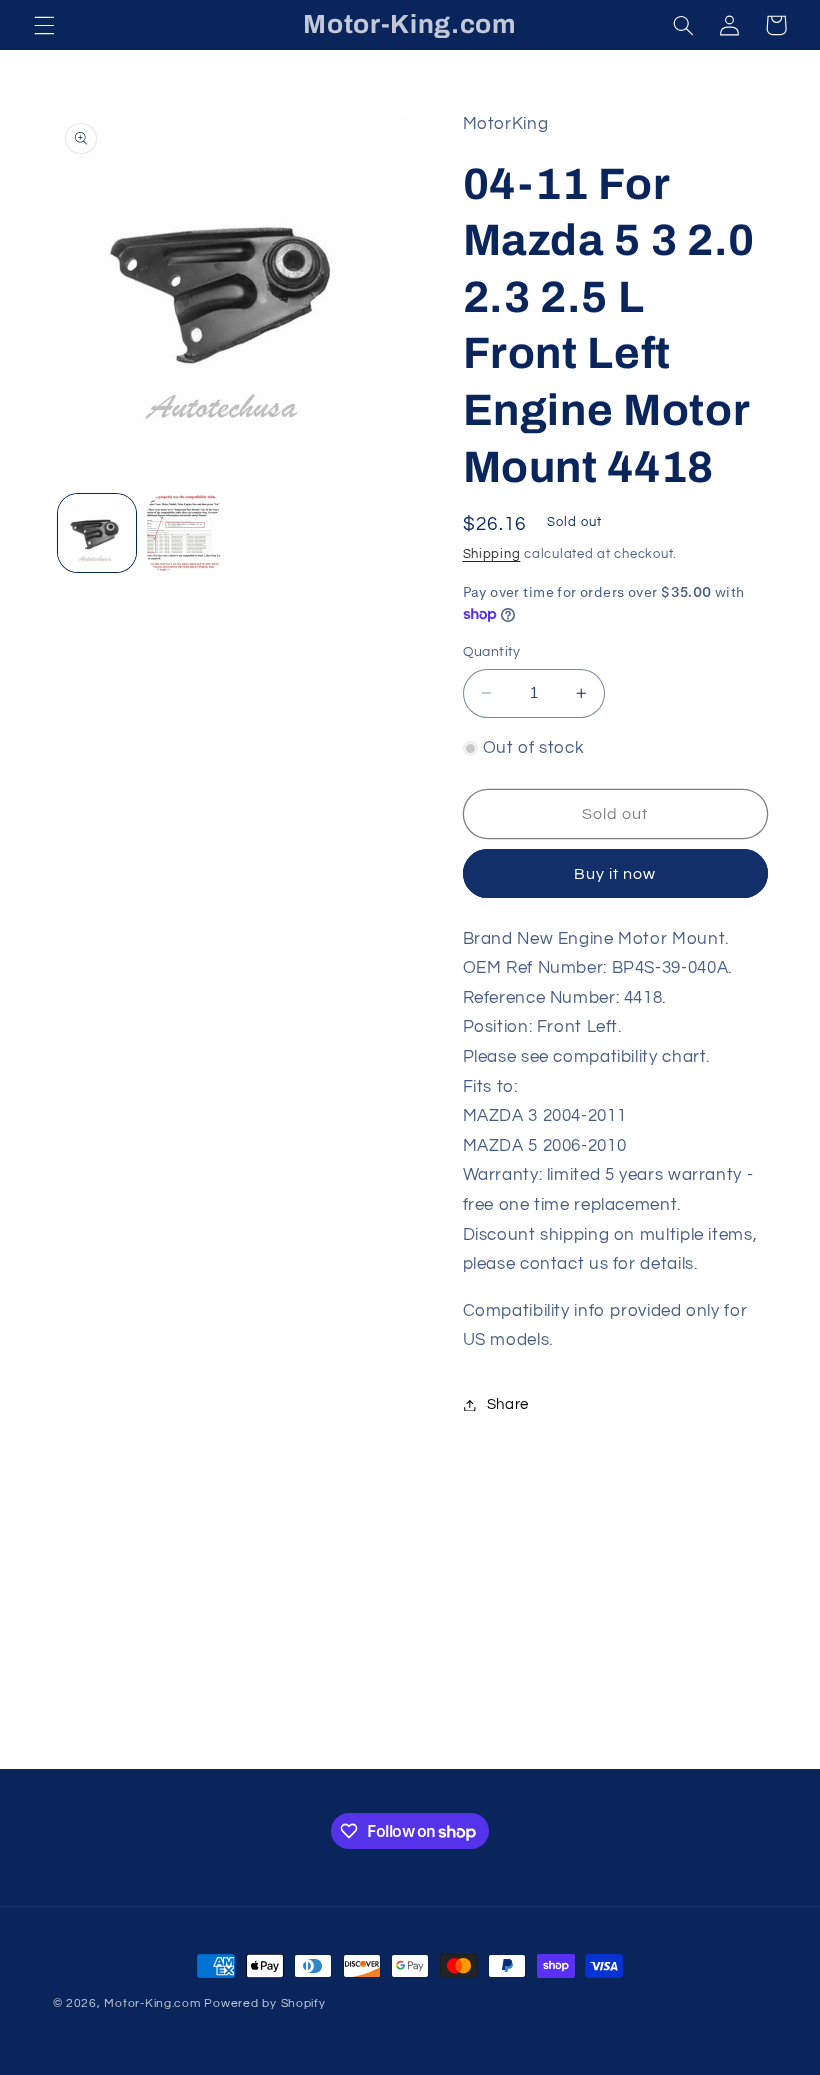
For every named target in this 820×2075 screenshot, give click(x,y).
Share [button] (508, 1404)
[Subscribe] (575, 1744)
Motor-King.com (152, 2003)
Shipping (492, 554)
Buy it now (615, 874)
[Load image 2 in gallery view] (186, 533)
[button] (44, 25)
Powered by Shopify (264, 2003)
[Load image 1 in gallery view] (97, 533)
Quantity (492, 652)
